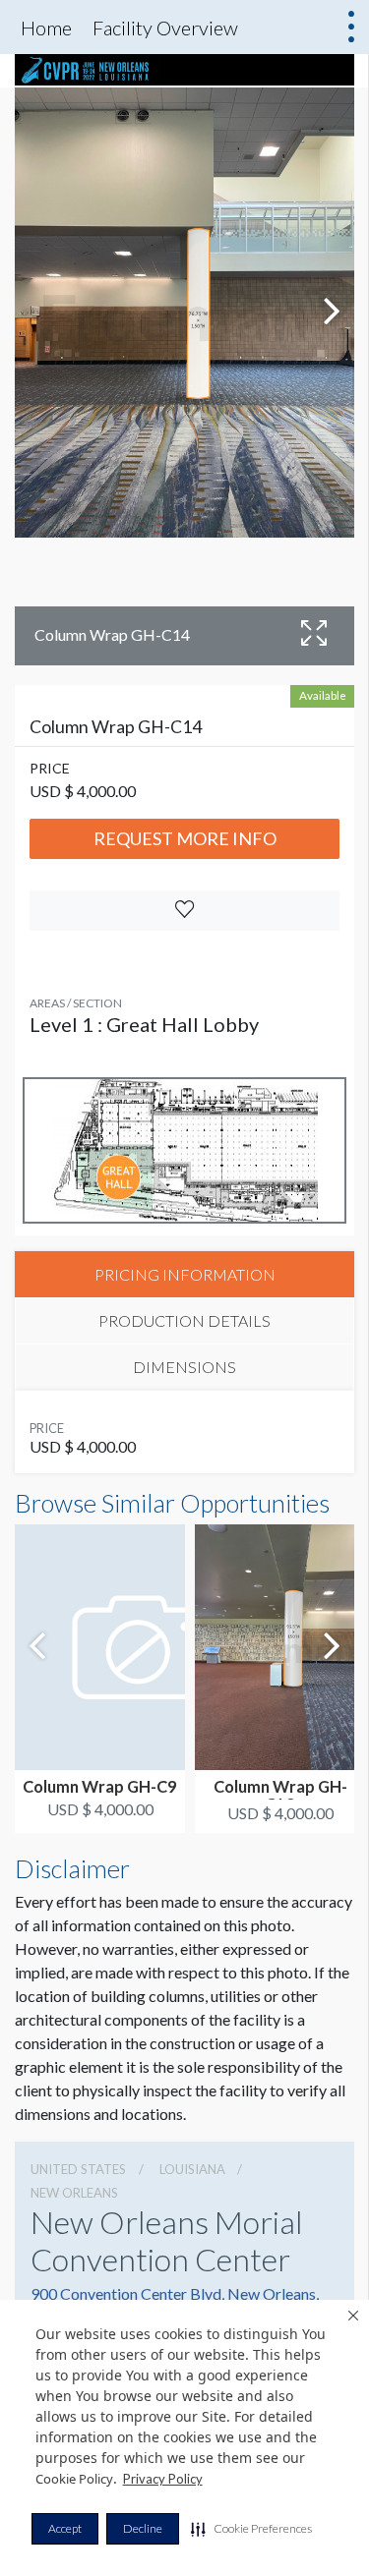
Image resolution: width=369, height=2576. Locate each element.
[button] (251, 2529)
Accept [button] (65, 2528)
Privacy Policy (163, 2479)
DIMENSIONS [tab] (184, 1367)
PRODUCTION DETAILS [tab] (184, 1320)
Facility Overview (165, 28)
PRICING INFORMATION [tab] (185, 1274)
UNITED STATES (78, 2169)
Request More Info (185, 838)
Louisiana (192, 2169)
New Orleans (74, 2193)
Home (46, 28)
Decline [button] (143, 2528)
